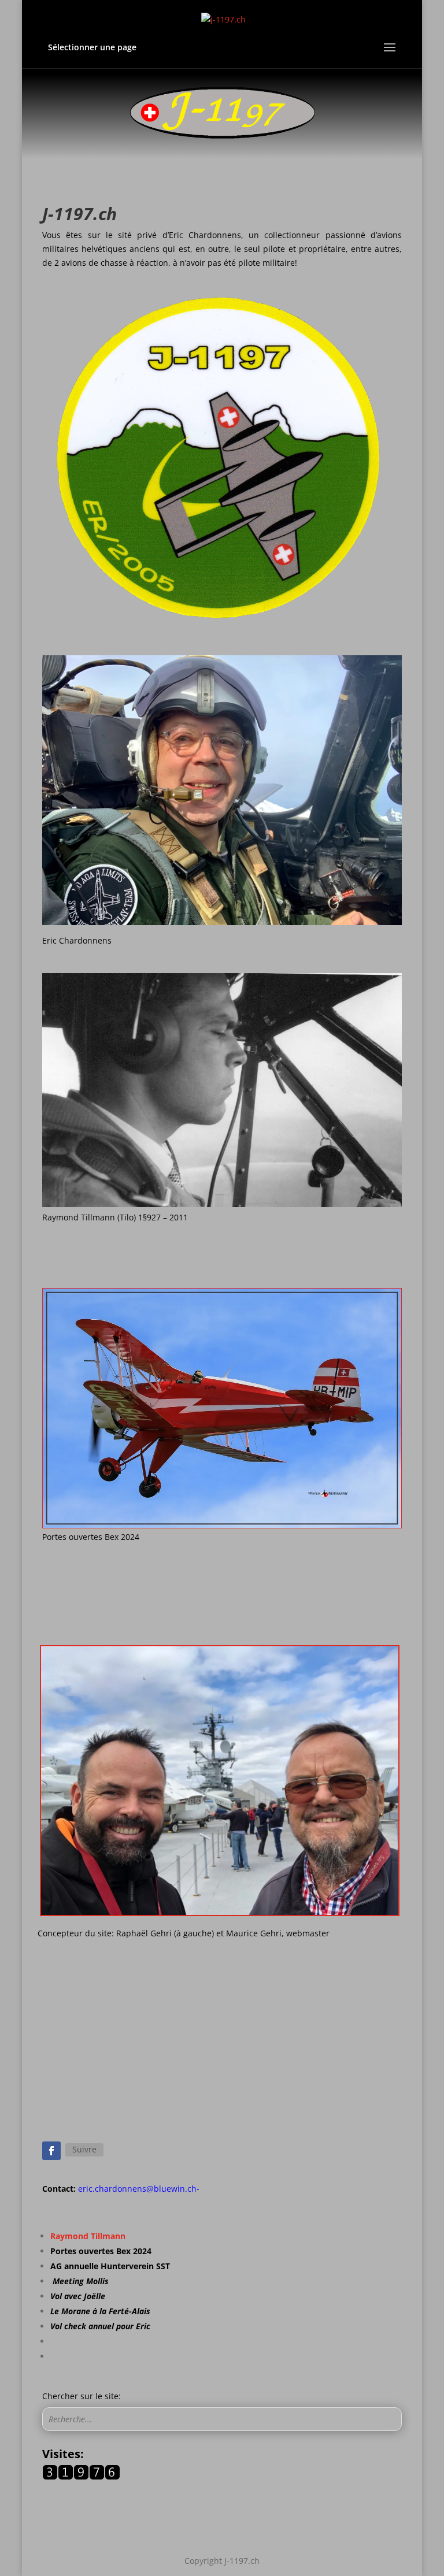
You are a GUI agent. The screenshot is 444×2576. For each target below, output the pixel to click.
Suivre (84, 2149)
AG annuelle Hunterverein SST (110, 2266)
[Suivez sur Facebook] (51, 2151)
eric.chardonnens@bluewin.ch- (139, 2189)
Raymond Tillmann (88, 2236)
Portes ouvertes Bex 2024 (101, 2251)
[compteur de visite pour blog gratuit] (81, 2477)
